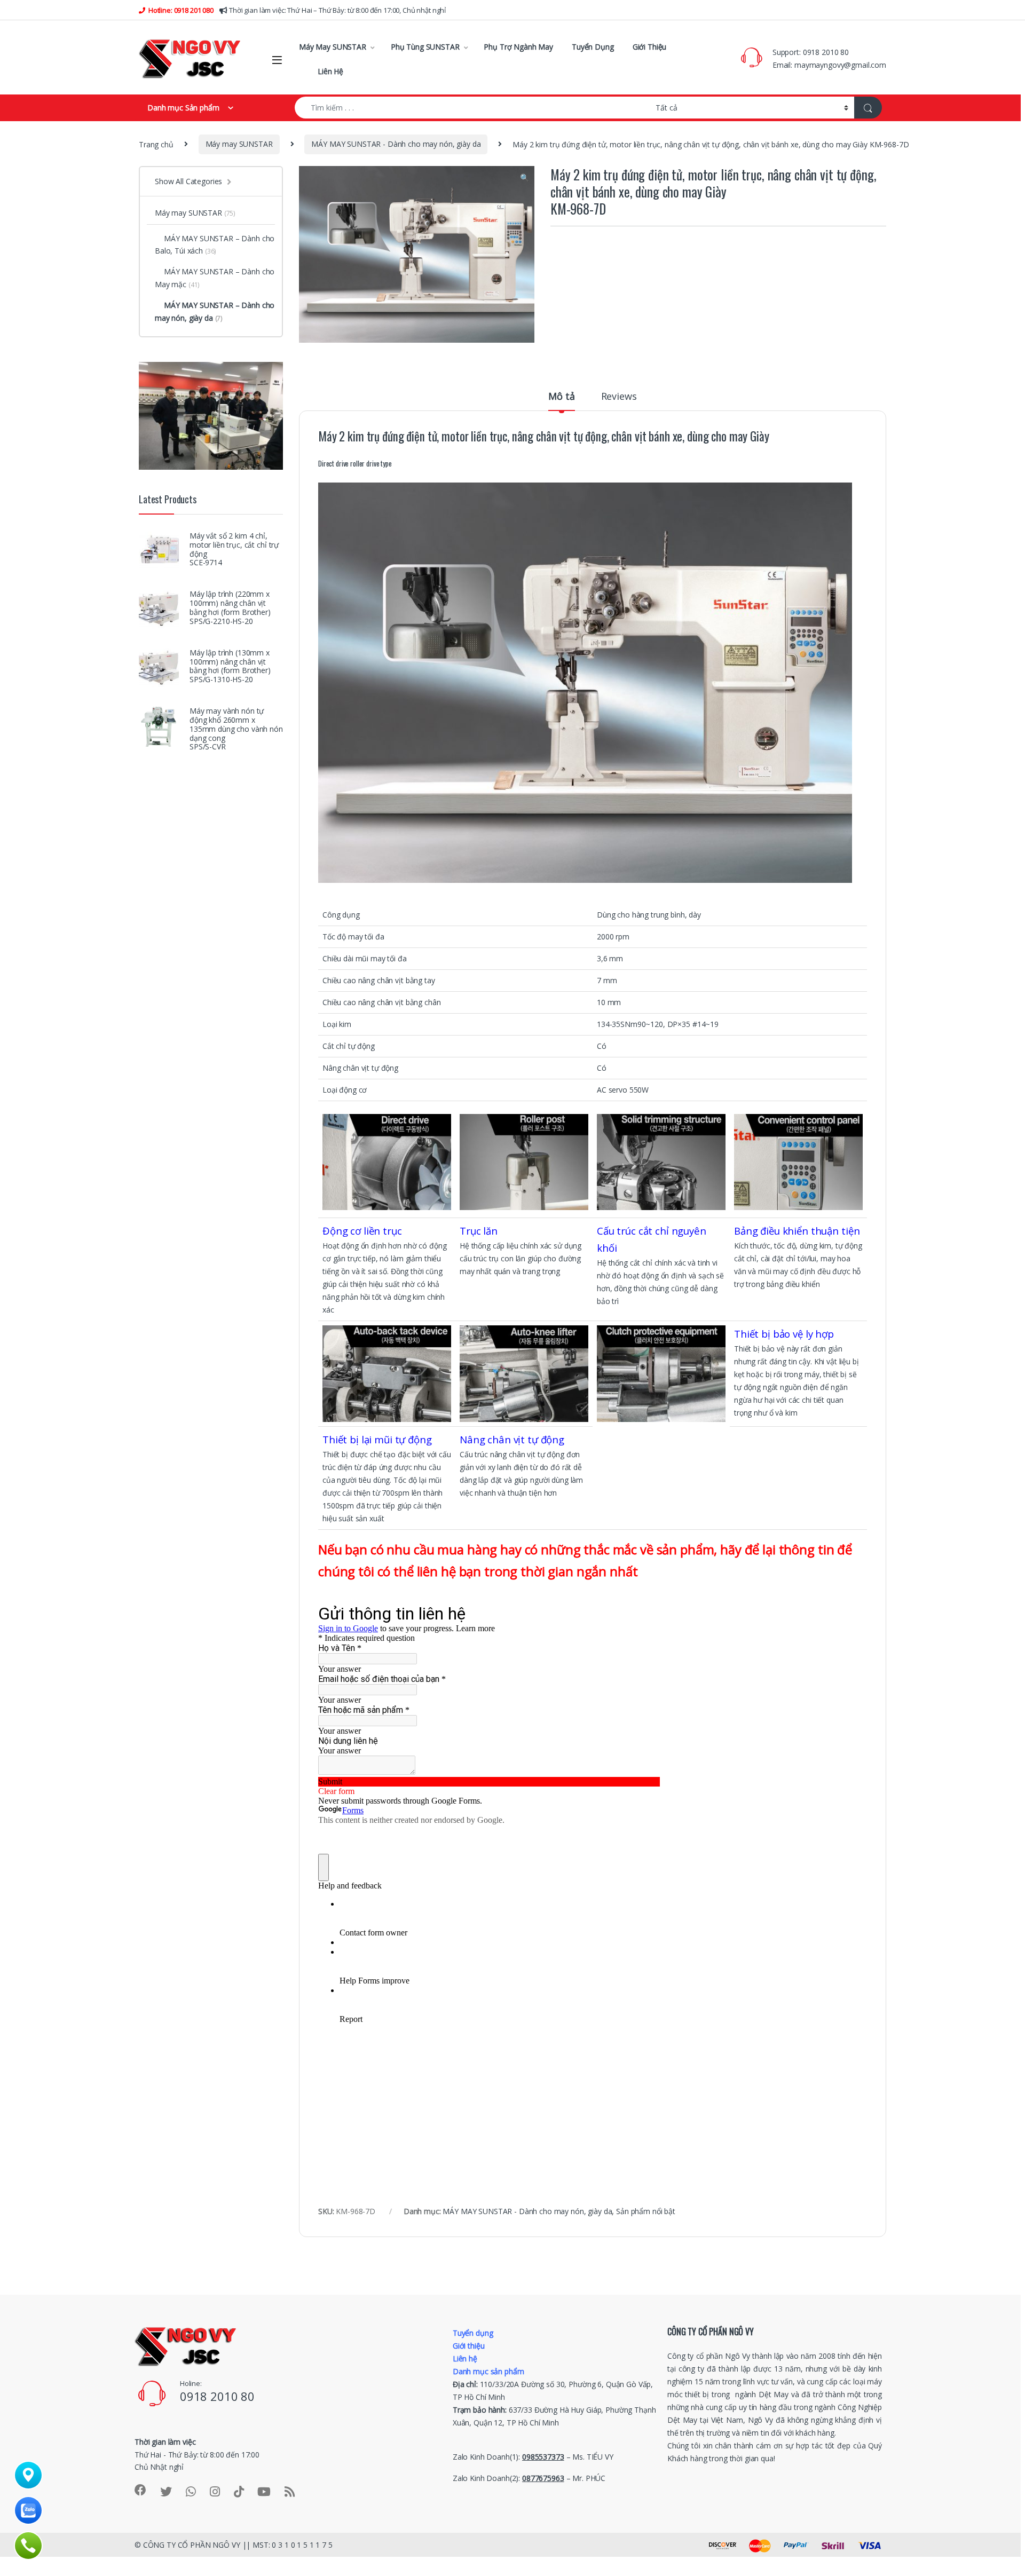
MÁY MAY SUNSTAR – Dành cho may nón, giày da (215, 311)
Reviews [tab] (619, 397)
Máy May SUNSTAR (333, 47)
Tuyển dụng (473, 2333)
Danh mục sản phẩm (488, 2371)
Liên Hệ (330, 71)
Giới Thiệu (650, 47)
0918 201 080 (193, 10)
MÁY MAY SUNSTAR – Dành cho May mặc (215, 278)
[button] (525, 178)
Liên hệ (465, 2358)
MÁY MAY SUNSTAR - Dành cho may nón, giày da (396, 144)
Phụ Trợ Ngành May (518, 47)
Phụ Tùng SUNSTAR (425, 47)
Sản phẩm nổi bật (646, 2211)
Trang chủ (156, 144)
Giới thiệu (469, 2346)
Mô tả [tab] (561, 397)
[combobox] (472, 108)
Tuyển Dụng (593, 47)
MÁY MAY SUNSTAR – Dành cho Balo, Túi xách (215, 245)
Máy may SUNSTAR (239, 144)
